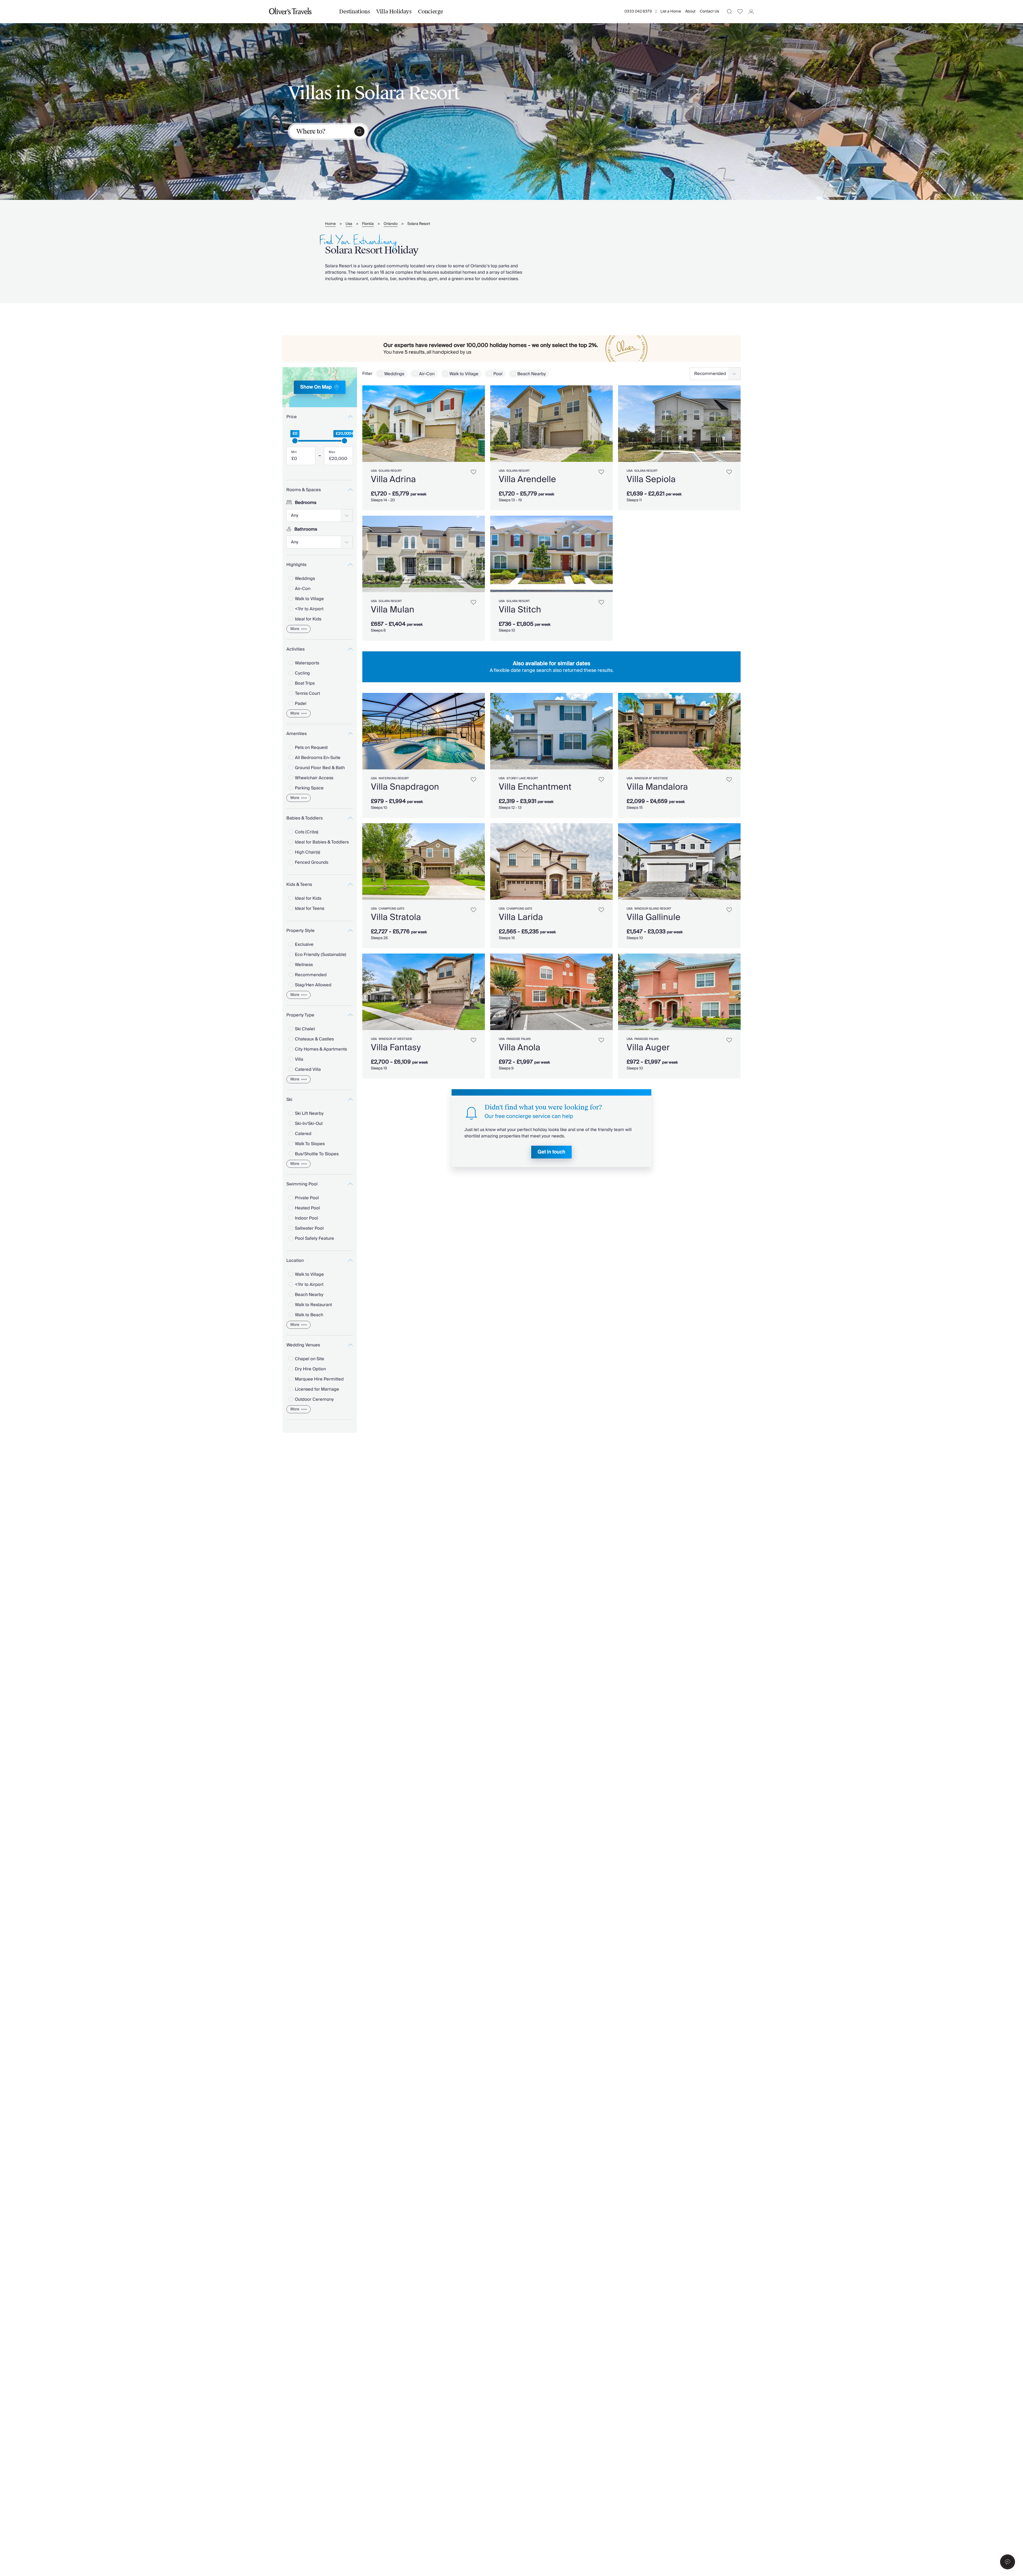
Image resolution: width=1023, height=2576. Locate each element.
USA (374, 471)
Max (332, 452)
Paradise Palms (519, 1039)
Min (294, 452)
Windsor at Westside (651, 778)
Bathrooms (306, 529)
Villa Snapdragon (405, 787)
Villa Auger (648, 1048)
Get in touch (551, 1152)
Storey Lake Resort (522, 778)
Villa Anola (519, 1048)
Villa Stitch (520, 610)
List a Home (671, 11)
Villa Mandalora (657, 787)
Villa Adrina (393, 479)
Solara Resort (419, 224)
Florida (368, 224)
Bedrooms (306, 503)
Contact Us (709, 11)
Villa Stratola (396, 917)
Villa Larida (521, 917)
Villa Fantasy (396, 1048)
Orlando (391, 224)
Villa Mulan (393, 610)
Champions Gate (391, 909)
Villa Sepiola (651, 479)
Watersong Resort (394, 778)
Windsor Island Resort (653, 909)
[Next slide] (478, 424)
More (295, 629)
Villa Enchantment (535, 787)
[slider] (295, 441)
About (690, 11)
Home (330, 224)
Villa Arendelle (527, 479)
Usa (349, 224)
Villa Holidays (394, 11)
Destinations (354, 11)
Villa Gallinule (653, 917)
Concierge (431, 11)
